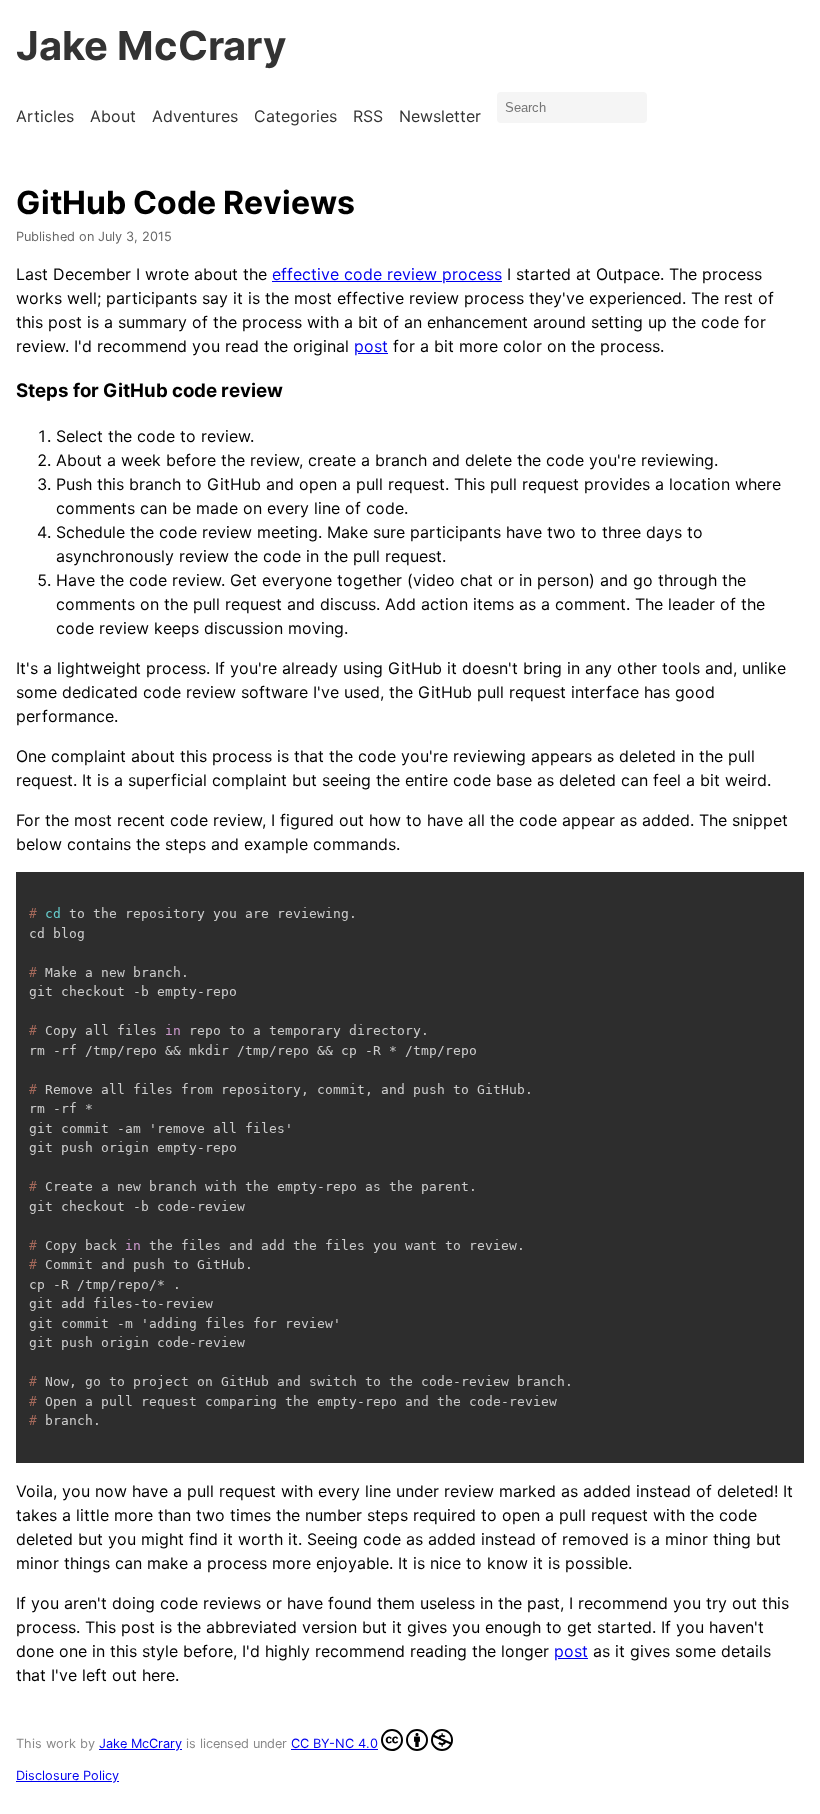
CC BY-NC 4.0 (334, 1743)
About (113, 116)
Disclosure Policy (67, 1775)
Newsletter (440, 116)
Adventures (195, 116)
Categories (295, 116)
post (371, 346)
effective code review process (387, 274)
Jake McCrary (151, 45)
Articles (45, 116)
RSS (368, 116)
